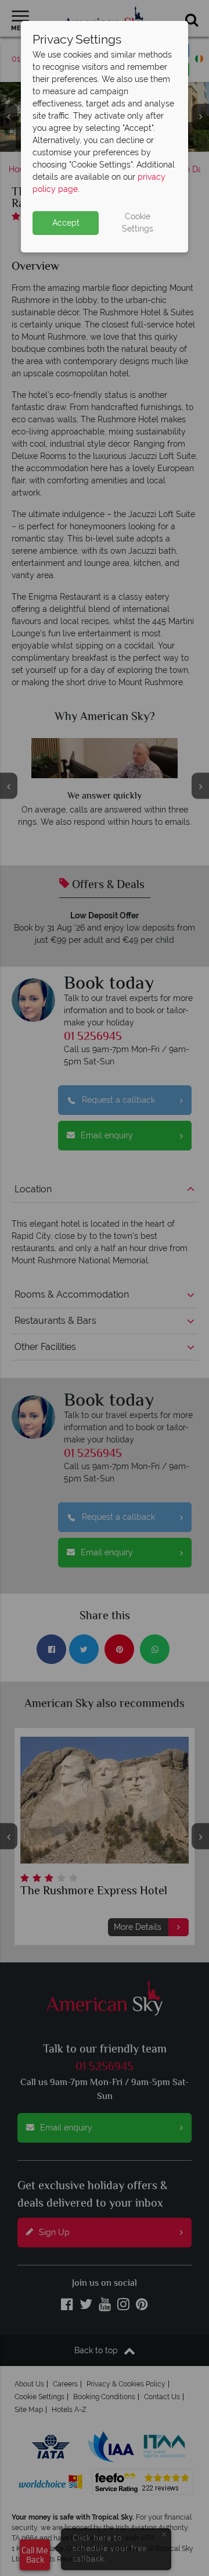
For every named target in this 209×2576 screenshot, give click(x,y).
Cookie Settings (138, 222)
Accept (66, 223)
